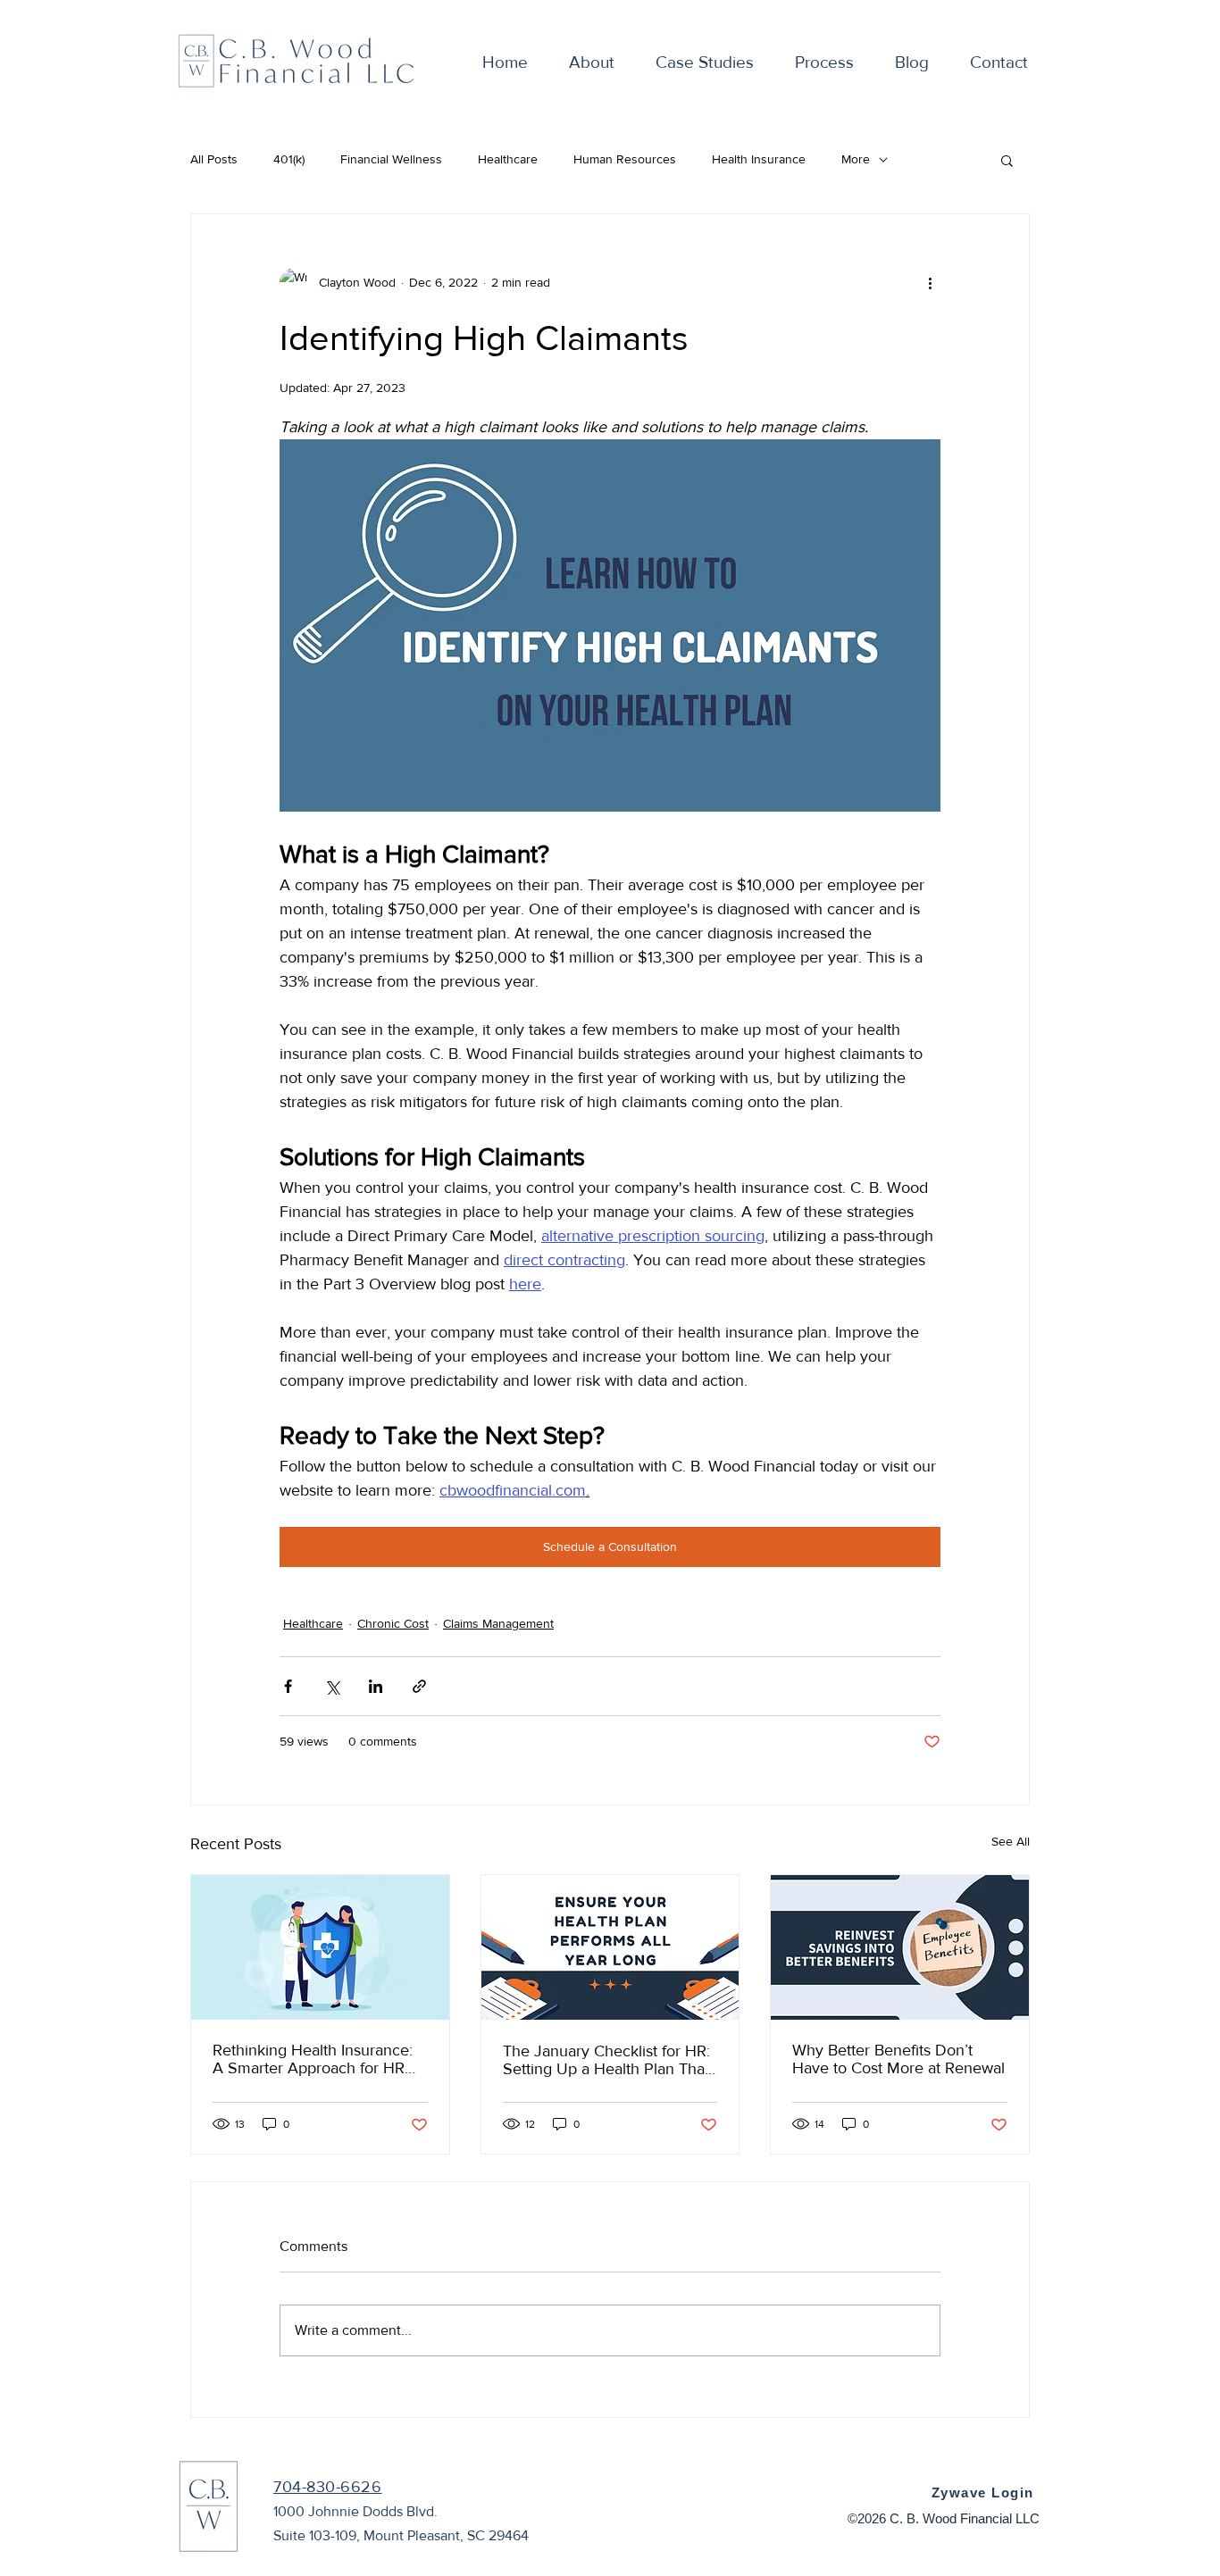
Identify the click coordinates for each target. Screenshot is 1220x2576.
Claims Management (498, 1623)
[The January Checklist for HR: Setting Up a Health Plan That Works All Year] (610, 1947)
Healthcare (508, 159)
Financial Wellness (391, 159)
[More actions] (930, 282)
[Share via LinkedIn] (376, 1686)
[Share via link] (419, 1686)
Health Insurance (759, 159)
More (856, 159)
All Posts (214, 159)
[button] (1007, 160)
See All (1011, 1841)
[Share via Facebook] (288, 1686)
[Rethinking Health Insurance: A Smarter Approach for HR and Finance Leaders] (320, 1947)
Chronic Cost (393, 1623)
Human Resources (625, 159)
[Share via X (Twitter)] (332, 1686)
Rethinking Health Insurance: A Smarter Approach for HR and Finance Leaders (313, 2059)
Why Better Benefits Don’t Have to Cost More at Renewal (898, 2059)
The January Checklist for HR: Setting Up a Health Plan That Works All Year (606, 2060)
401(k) (289, 159)
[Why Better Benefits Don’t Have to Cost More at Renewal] (900, 1947)
